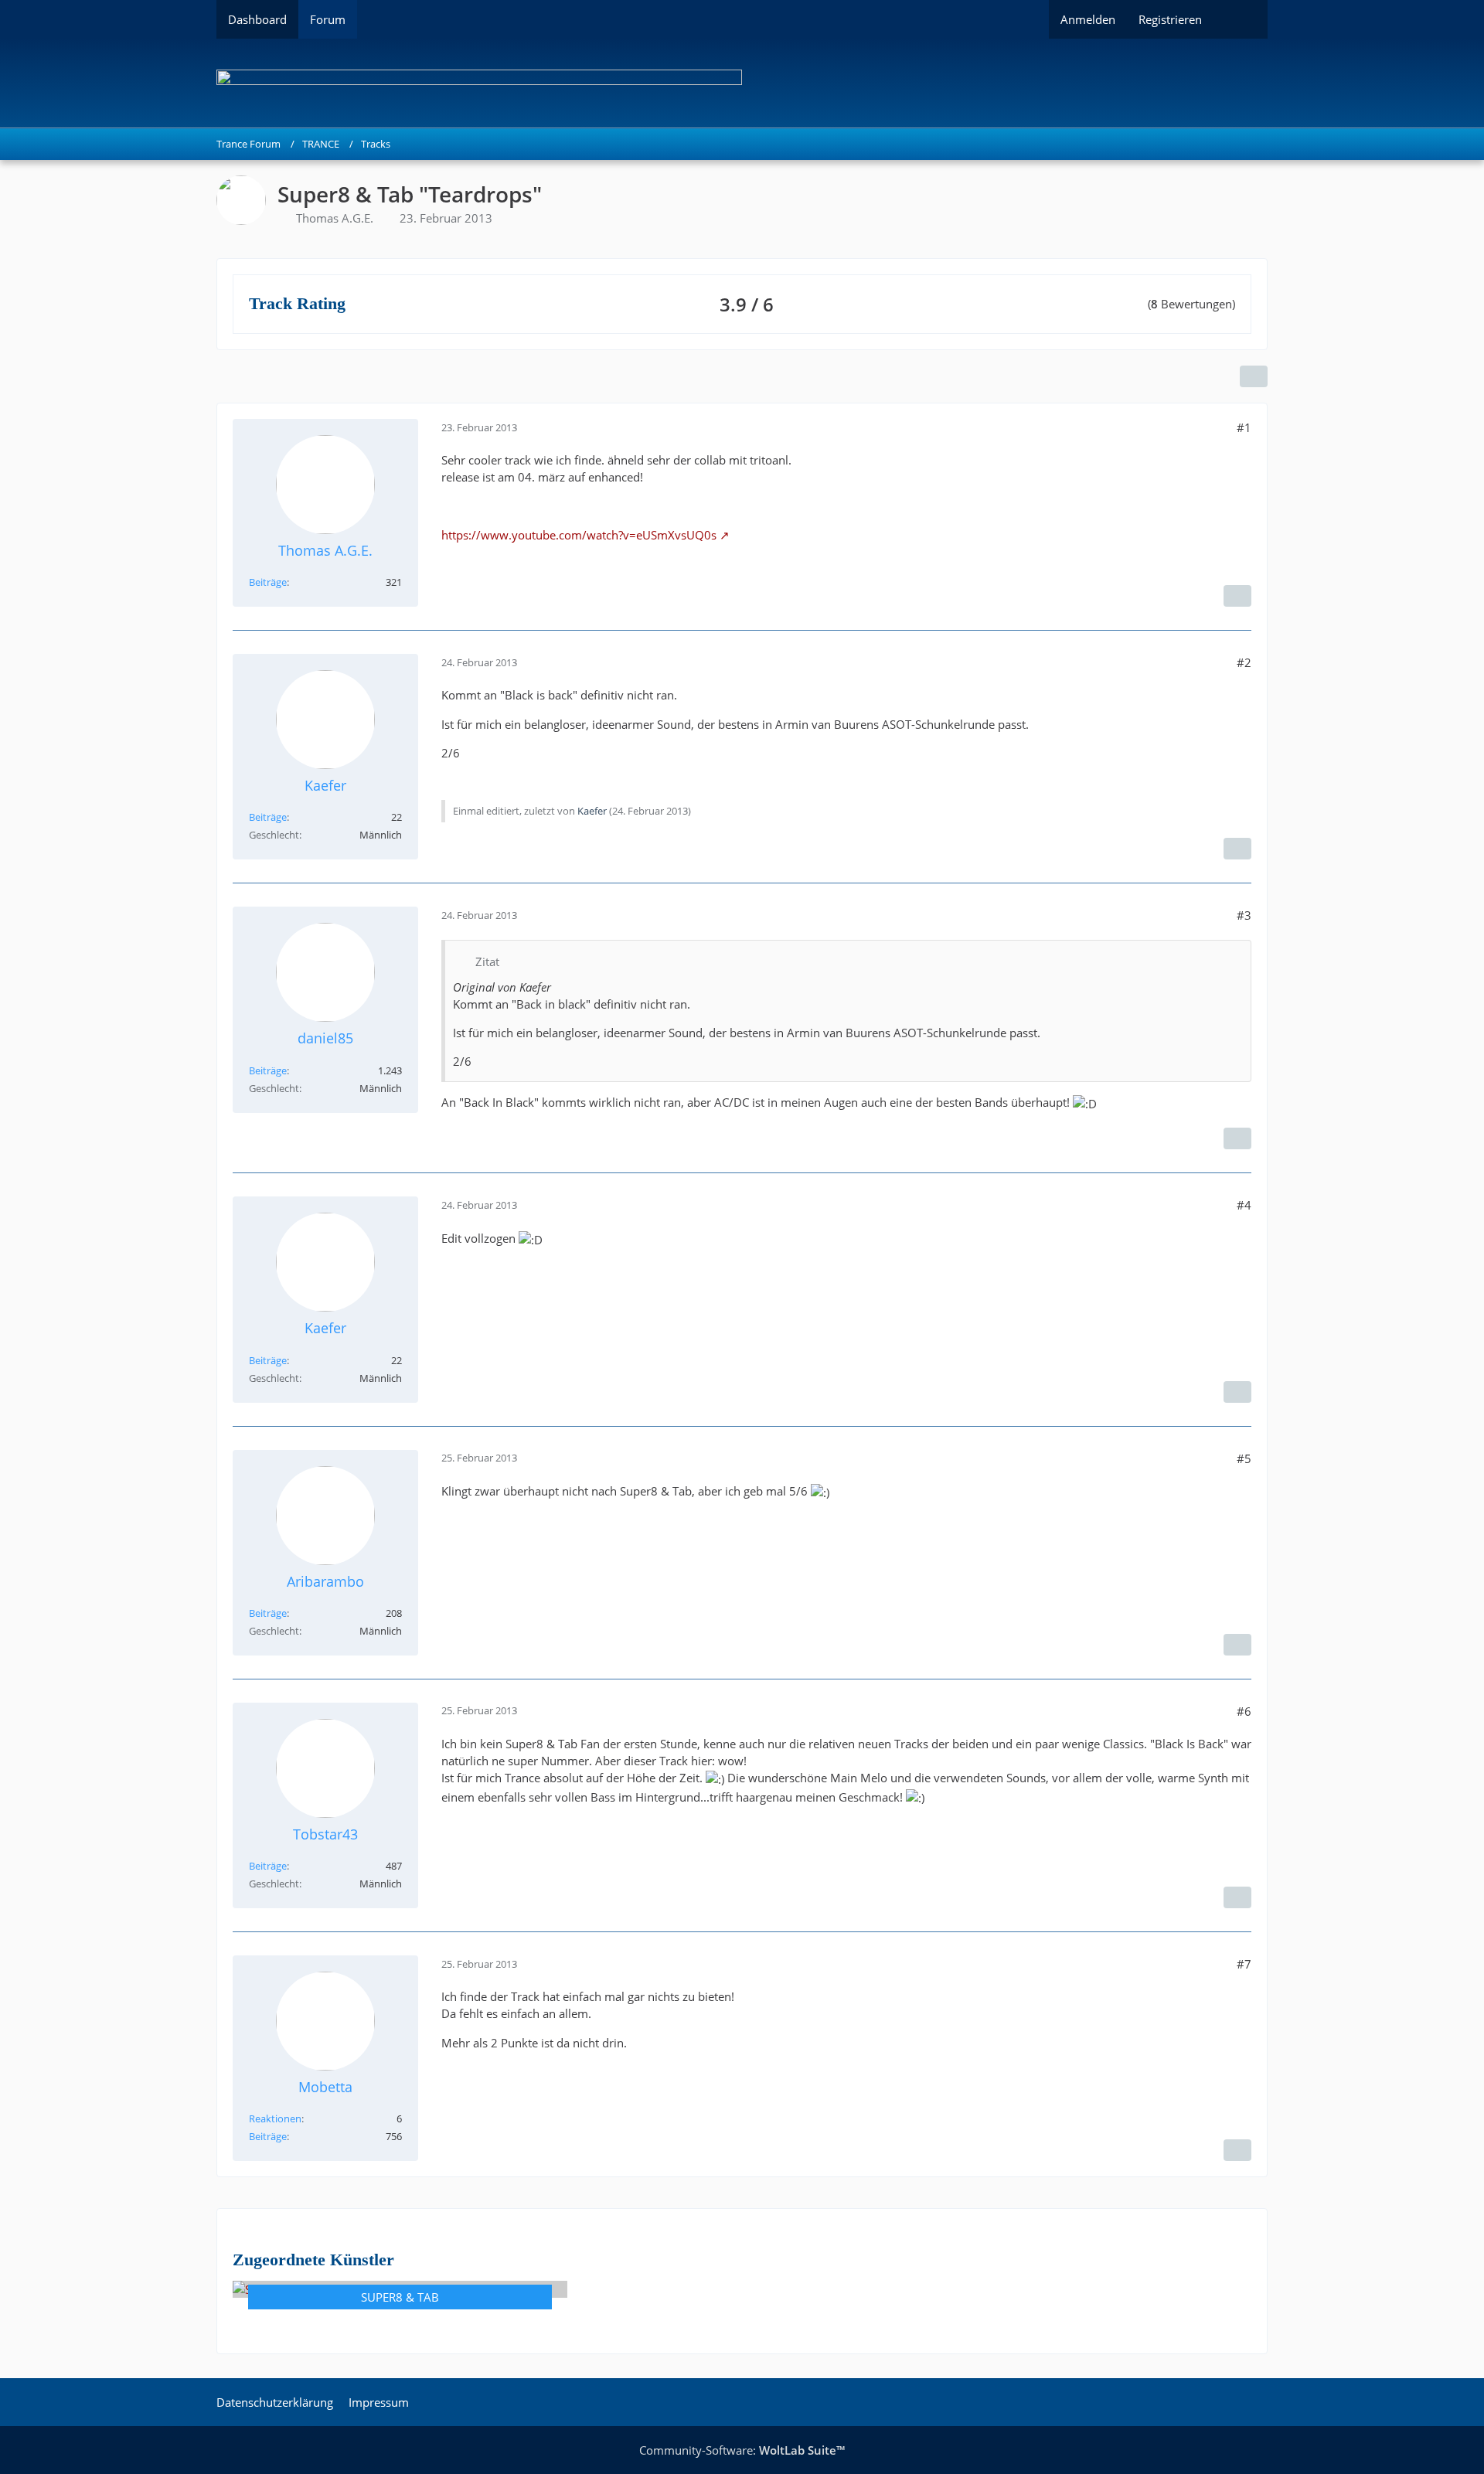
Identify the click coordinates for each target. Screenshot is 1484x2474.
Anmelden (1088, 19)
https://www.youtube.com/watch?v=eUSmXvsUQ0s (579, 535)
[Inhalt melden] (1237, 596)
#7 (1244, 1964)
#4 (1244, 1205)
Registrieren (1170, 19)
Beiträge (268, 582)
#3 (1244, 915)
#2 (1244, 662)
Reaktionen (275, 2118)
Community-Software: (742, 2450)
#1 (1244, 427)
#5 (1244, 1458)
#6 (1244, 1711)
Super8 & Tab (400, 2297)
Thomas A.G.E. (335, 218)
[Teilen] (1254, 376)
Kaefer (592, 811)
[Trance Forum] (742, 83)
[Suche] (1241, 19)
